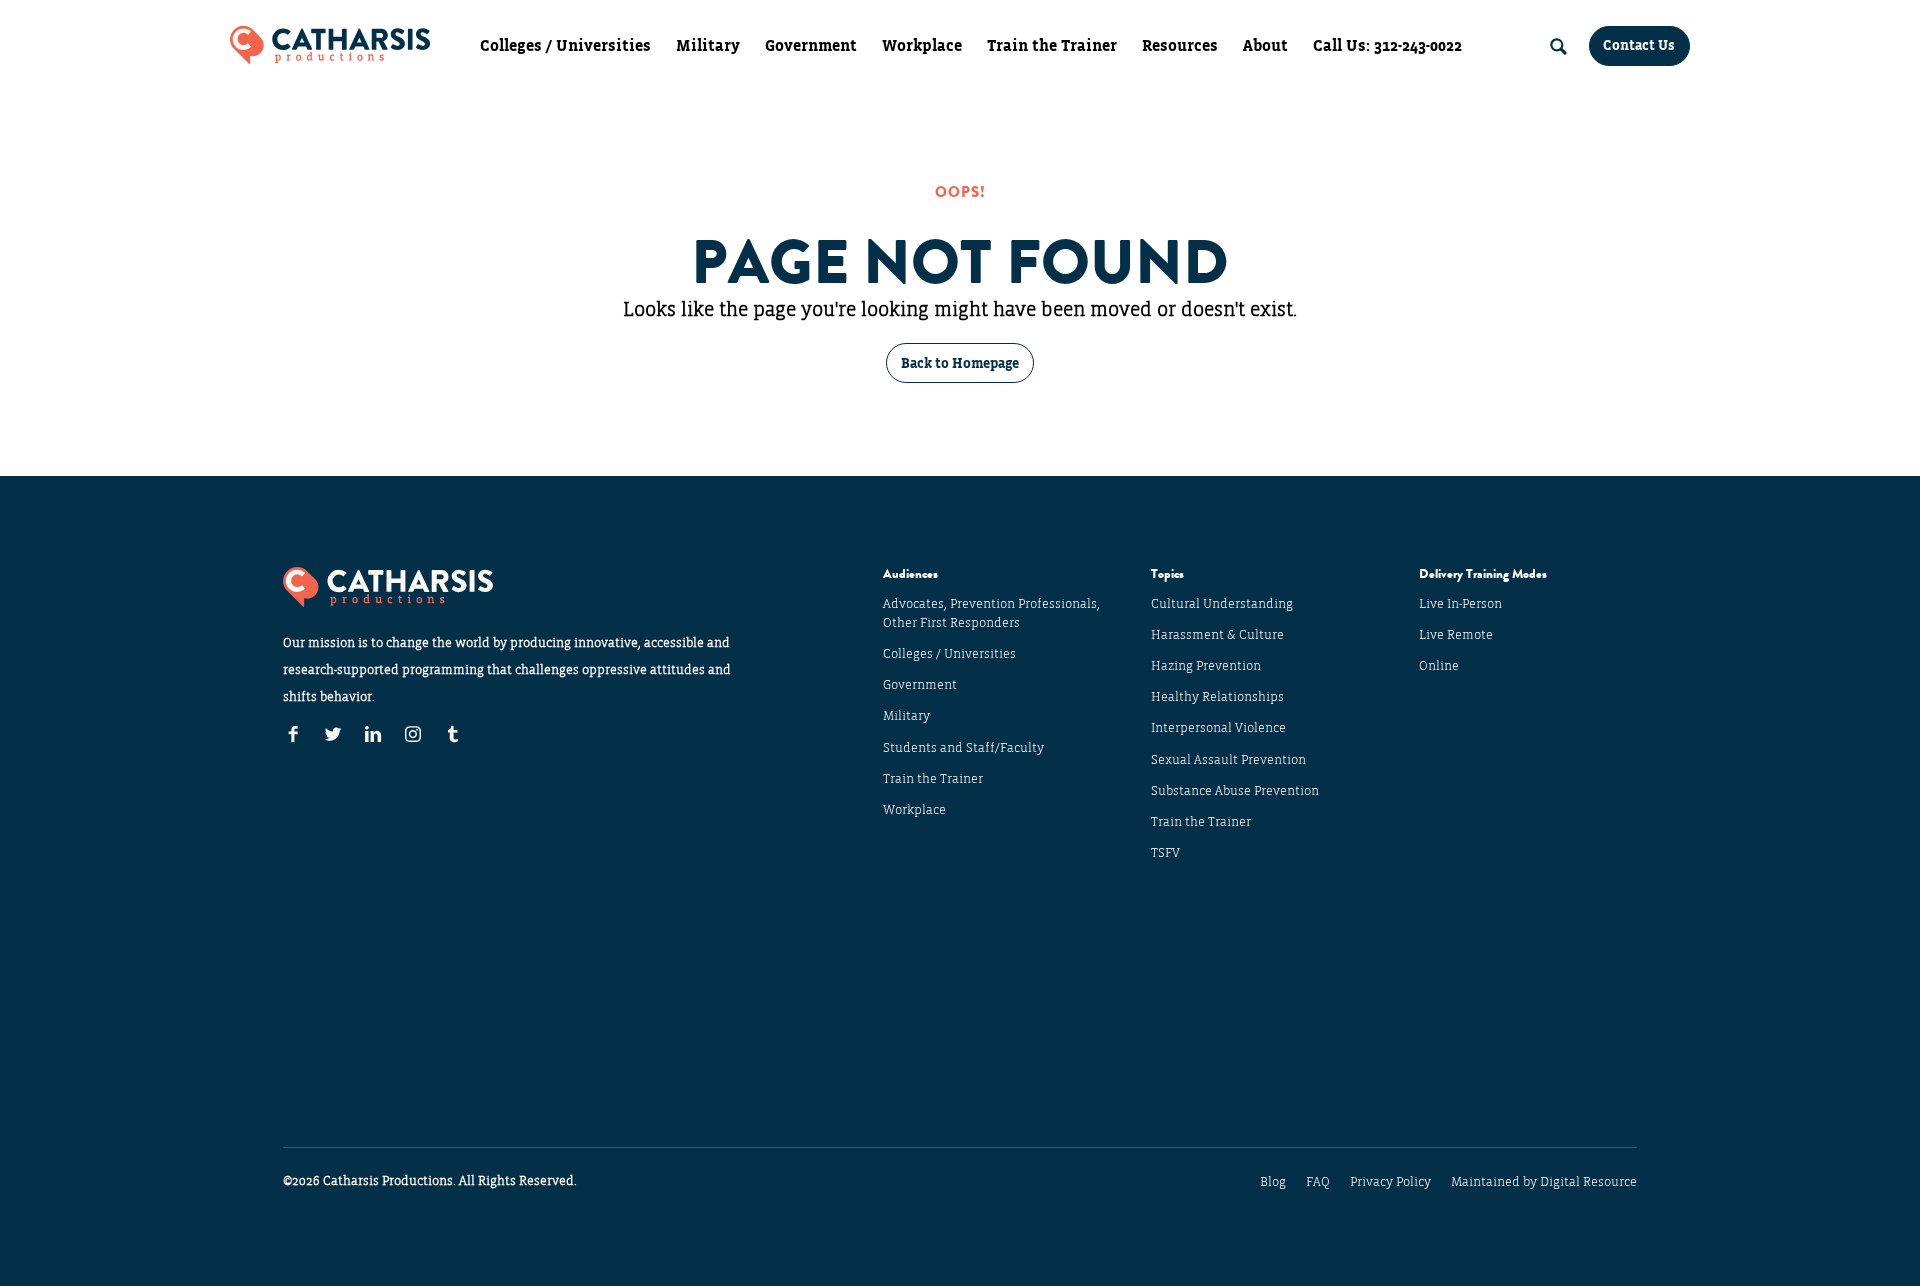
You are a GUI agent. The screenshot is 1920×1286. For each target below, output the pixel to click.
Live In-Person (1460, 604)
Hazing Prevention (1206, 666)
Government (811, 46)
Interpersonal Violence (1218, 728)
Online (1439, 666)
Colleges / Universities (565, 46)
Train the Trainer (1052, 46)
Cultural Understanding (1222, 604)
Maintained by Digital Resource (1544, 1182)
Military (708, 46)
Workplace (922, 46)
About (1265, 46)
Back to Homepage (960, 363)
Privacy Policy (1390, 1182)
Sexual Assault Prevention (1228, 760)
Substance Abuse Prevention (1235, 791)
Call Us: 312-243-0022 (1387, 46)
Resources (1180, 46)
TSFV (1165, 853)
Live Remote (1456, 635)
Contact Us (1639, 45)
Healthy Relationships (1217, 697)
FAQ (1318, 1182)
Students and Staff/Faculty (963, 748)
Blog (1273, 1182)
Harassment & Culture (1217, 635)
